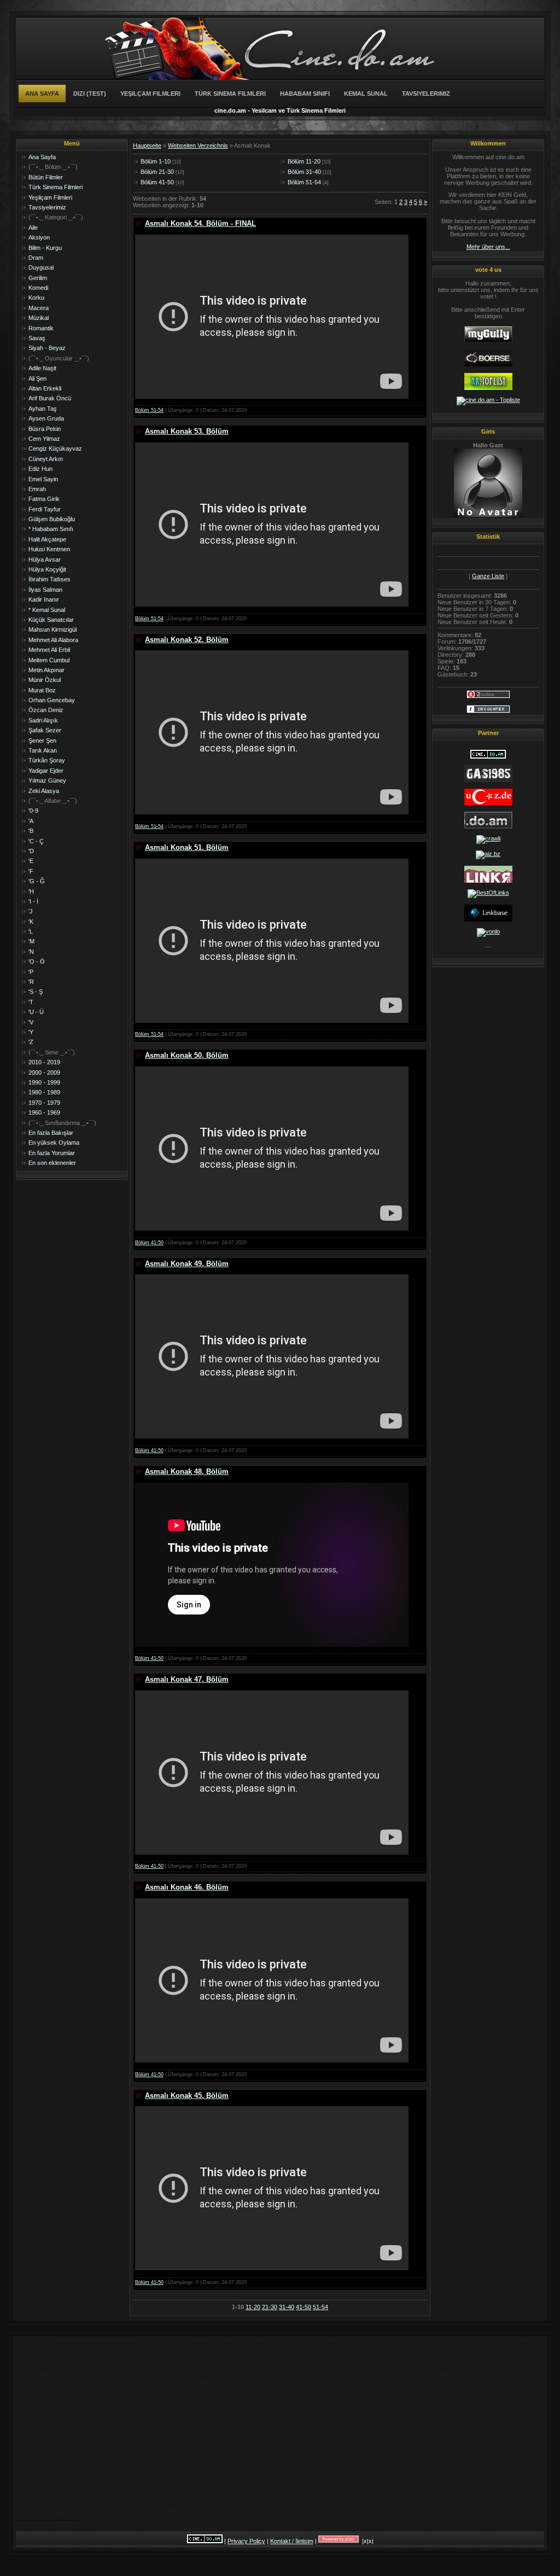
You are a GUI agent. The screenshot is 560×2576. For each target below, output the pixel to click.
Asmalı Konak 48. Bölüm (187, 1471)
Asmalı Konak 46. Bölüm (187, 1887)
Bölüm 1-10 (156, 161)
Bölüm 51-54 (304, 182)
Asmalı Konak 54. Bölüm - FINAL (200, 223)
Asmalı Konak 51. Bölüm (187, 847)
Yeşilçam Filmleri (150, 94)
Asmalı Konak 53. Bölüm (187, 431)
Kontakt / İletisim (292, 2541)
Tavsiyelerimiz (426, 94)
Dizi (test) (90, 94)
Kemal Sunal (366, 94)
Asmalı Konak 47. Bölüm (187, 1679)
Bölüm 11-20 (304, 161)
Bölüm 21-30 (157, 172)
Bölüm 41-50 (157, 182)
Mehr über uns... (488, 247)
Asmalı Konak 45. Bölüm (187, 2096)
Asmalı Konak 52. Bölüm (187, 640)
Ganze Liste (488, 576)
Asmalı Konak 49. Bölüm (187, 1264)
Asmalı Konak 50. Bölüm (187, 1055)
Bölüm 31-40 (304, 172)
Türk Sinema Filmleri (230, 94)
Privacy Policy (246, 2541)
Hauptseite (147, 145)
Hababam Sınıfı (305, 94)
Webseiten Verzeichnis (198, 145)
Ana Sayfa (42, 94)
